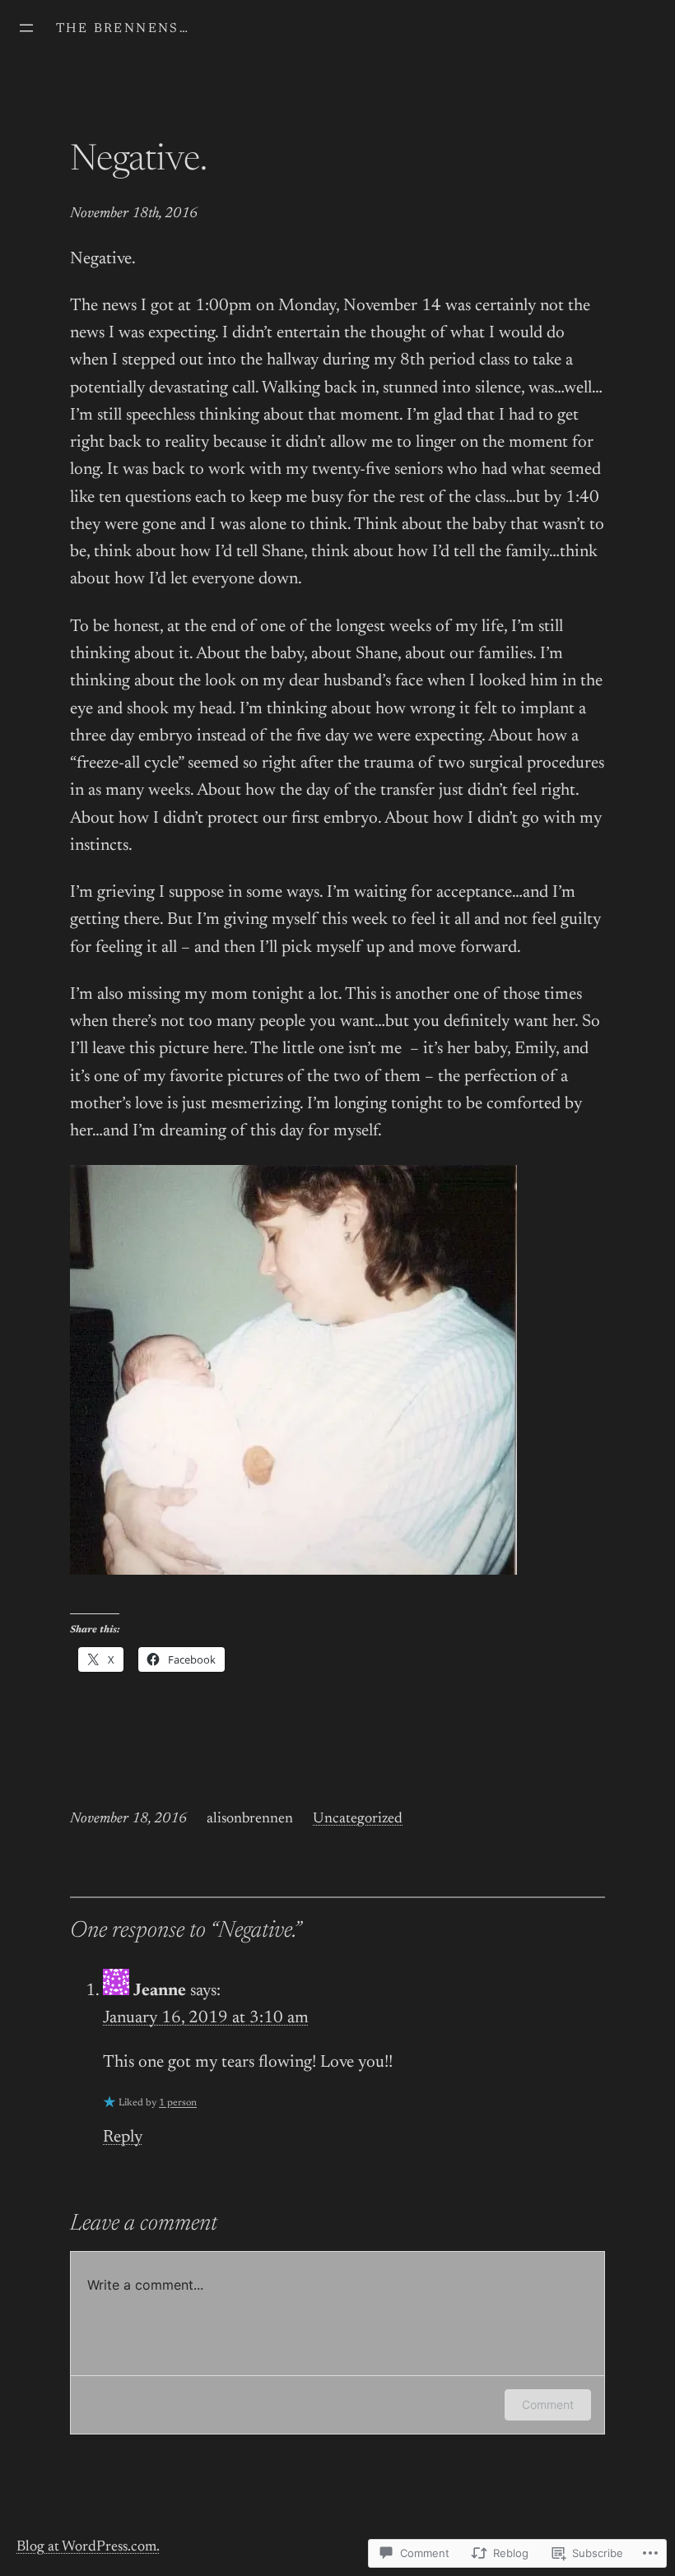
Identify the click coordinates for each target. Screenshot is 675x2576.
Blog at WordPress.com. (88, 2547)
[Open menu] (26, 28)
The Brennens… (123, 29)
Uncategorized (358, 1819)
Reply (123, 2138)
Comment (548, 2404)
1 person (178, 2103)
